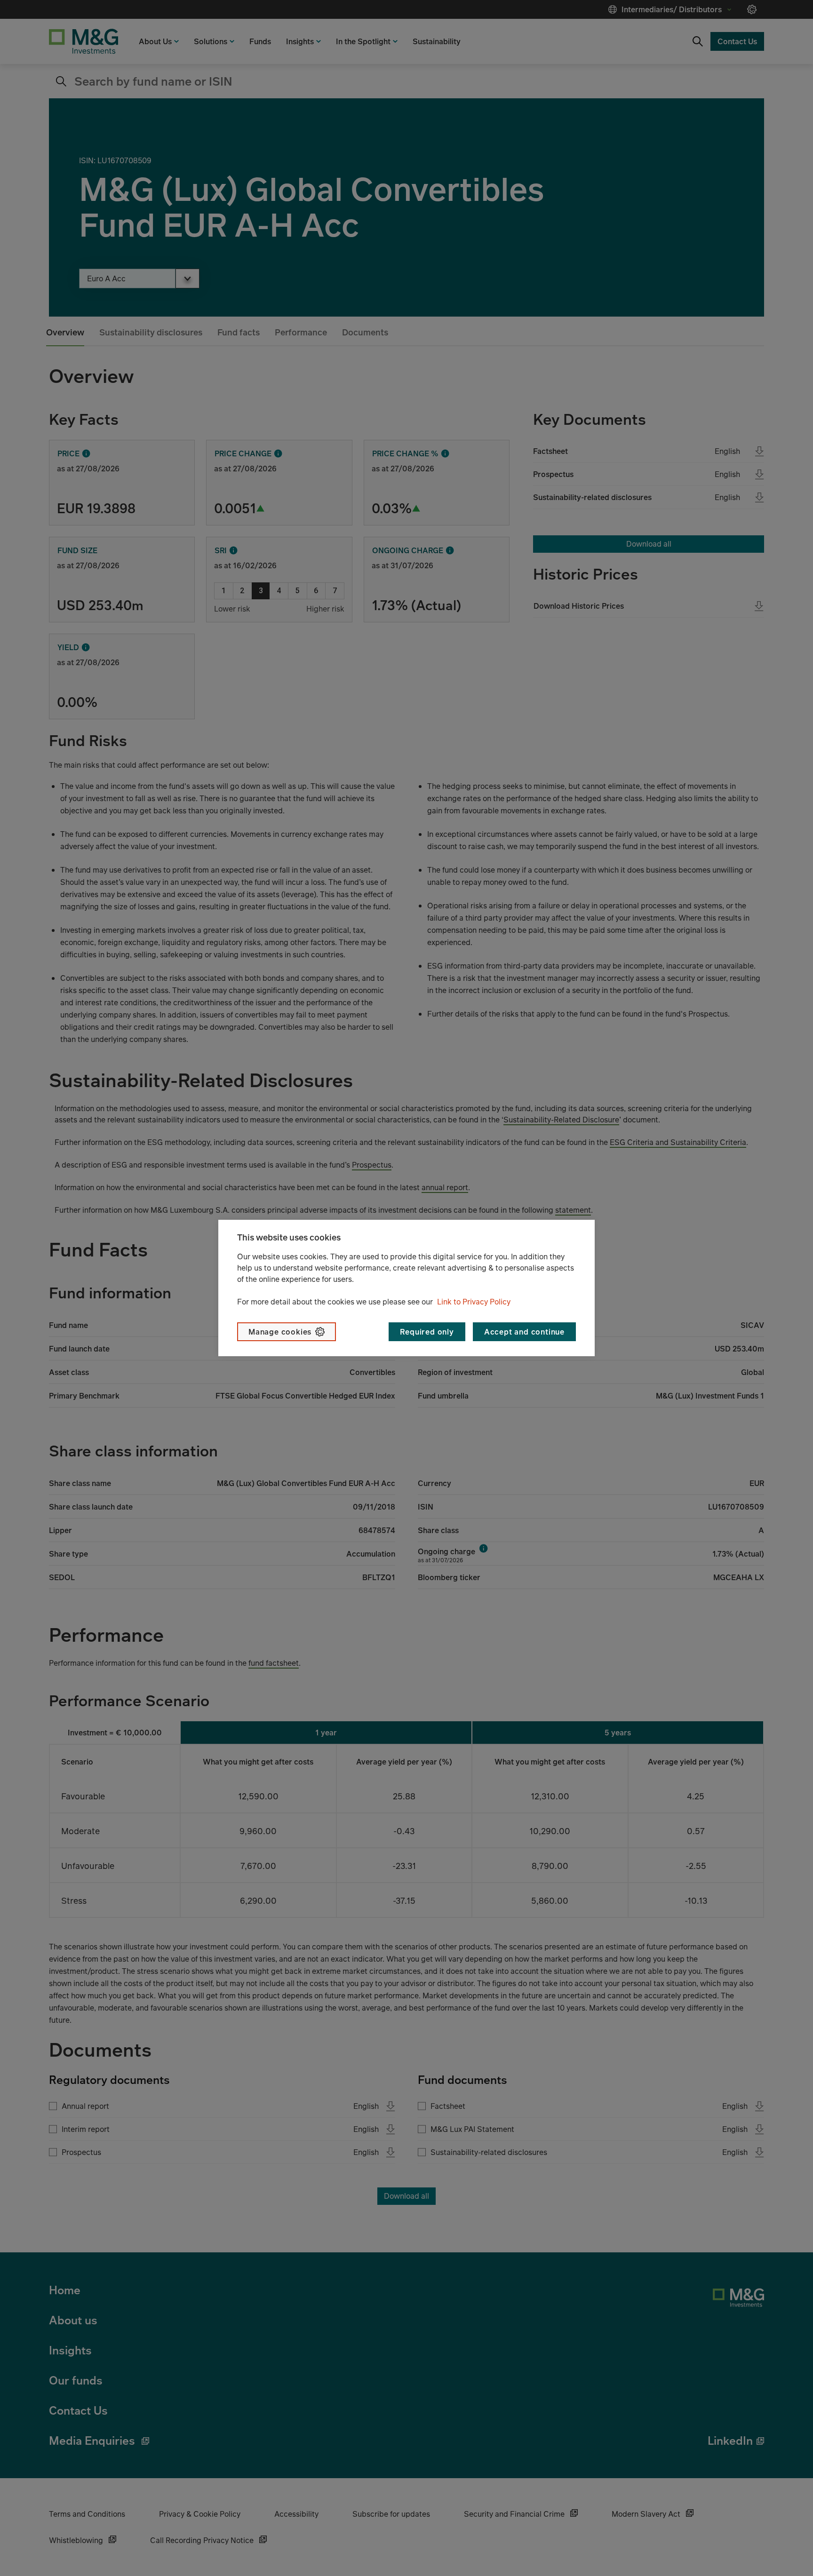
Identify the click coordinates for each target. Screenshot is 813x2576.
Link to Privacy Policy (474, 1302)
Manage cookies (280, 1332)
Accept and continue (524, 1332)
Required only (427, 1332)
